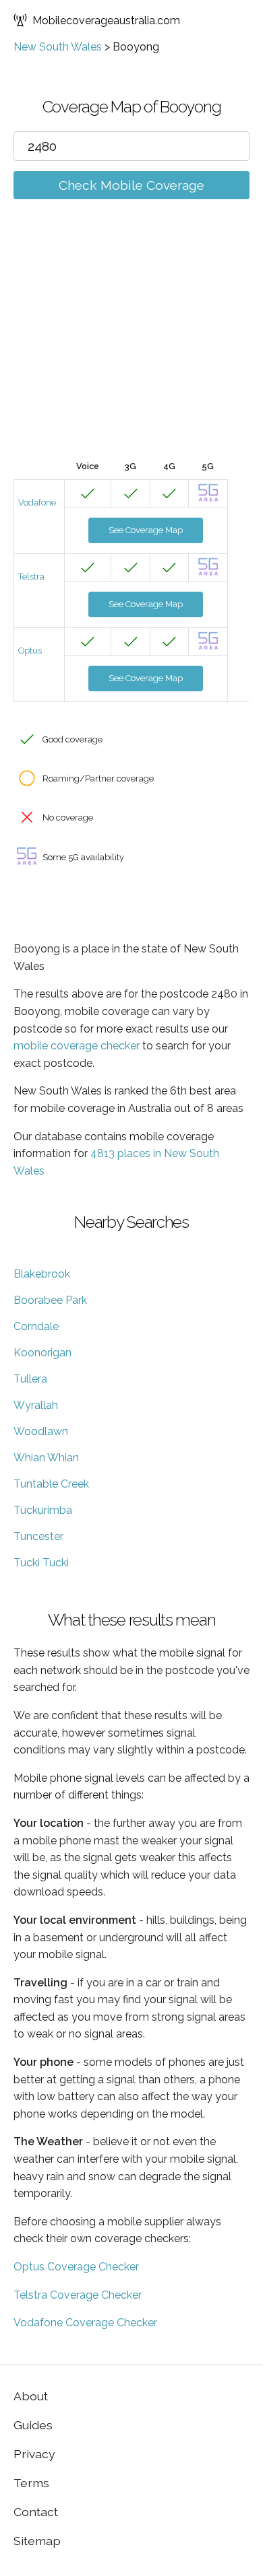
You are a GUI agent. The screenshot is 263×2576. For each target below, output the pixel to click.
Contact (36, 2512)
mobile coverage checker (77, 1046)
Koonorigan (42, 1353)
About (31, 2396)
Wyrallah (36, 1405)
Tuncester (38, 1536)
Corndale (36, 1326)
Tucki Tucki (41, 1563)
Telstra (31, 577)
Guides (33, 2425)
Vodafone (37, 502)
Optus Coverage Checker (76, 2267)
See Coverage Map (146, 530)
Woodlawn (41, 1431)
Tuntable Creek (51, 1484)
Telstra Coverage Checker (78, 2295)
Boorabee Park (50, 1300)
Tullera (30, 1379)
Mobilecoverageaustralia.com (106, 21)
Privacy (34, 2454)
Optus (30, 651)
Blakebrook (42, 1274)
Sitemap (37, 2541)
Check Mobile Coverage (131, 185)
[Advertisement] (131, 350)
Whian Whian (46, 1458)
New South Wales (58, 47)
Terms (31, 2483)
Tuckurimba (43, 1510)
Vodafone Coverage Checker (85, 2323)
